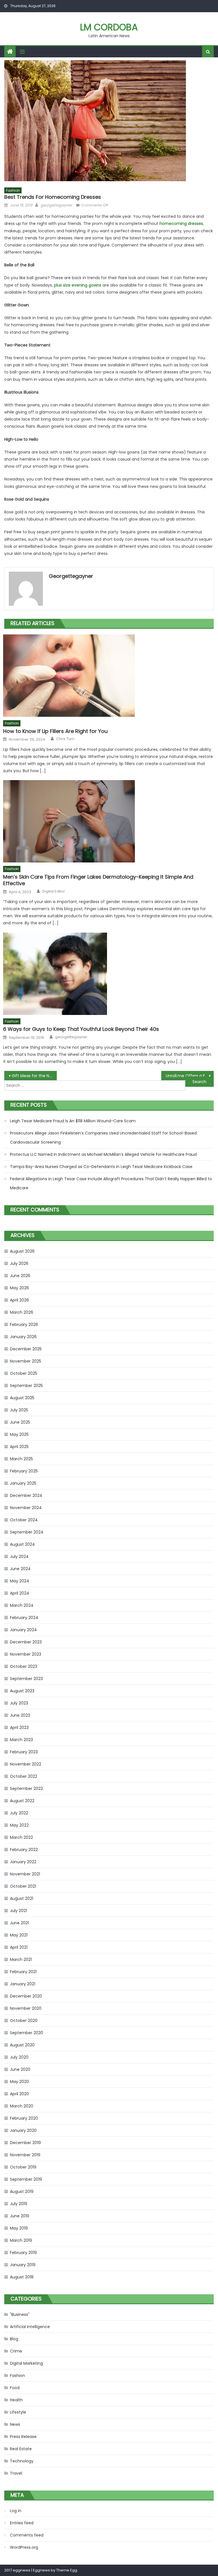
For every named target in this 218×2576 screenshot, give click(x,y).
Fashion (13, 190)
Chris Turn (65, 739)
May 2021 (19, 1935)
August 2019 (22, 2191)
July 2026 (19, 1263)
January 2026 (23, 1337)
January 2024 (23, 1630)
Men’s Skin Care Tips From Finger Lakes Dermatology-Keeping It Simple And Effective (98, 880)
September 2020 (27, 2033)
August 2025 (22, 1398)
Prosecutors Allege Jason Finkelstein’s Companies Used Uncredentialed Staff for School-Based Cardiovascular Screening (103, 1138)
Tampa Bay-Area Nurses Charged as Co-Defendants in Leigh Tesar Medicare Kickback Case (101, 1167)
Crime (16, 2351)
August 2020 (22, 2045)
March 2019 (21, 2240)
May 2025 (19, 1434)
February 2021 (23, 1972)
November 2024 (26, 1508)
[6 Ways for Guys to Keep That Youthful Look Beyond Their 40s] (108, 974)
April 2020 (19, 2094)
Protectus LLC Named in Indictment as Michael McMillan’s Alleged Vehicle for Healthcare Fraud (103, 1154)
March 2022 (21, 1837)
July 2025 (19, 1410)
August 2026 (22, 1251)
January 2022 (23, 1862)
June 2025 (20, 1422)
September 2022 (26, 1789)
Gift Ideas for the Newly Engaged (34, 1076)
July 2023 (19, 1703)
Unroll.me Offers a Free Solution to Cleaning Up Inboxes (190, 1076)
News (15, 2424)
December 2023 (26, 1642)
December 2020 (26, 1996)
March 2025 (21, 1459)
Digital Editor (54, 891)
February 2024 (24, 1618)
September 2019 (26, 2179)
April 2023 (19, 1727)
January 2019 (23, 2265)
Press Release (23, 2437)
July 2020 (19, 2057)
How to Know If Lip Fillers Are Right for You (55, 731)
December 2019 (25, 2143)
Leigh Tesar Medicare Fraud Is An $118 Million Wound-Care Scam (73, 1121)
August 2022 (22, 1801)
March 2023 (21, 1740)
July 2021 (18, 1911)
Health (16, 2400)
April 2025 (19, 1447)
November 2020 (26, 2008)
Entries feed (22, 2523)
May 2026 (19, 1288)
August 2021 (22, 1898)
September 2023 (26, 1679)
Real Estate (21, 2449)
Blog (14, 2339)
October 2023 (24, 1666)
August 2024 (22, 1544)
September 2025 (26, 1386)
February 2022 (24, 1850)
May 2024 (20, 1581)
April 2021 (19, 1947)
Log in (16, 2511)
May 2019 (19, 2228)
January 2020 (23, 2130)
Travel (16, 2473)
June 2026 (20, 1276)
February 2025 (24, 1471)
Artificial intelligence (30, 2327)
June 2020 (20, 2069)
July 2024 (19, 1557)
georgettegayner (56, 205)
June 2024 (20, 1569)
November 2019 (25, 2155)
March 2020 (22, 2106)
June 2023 (20, 1715)
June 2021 (19, 1923)
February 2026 (24, 1324)
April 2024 (20, 1593)
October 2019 (23, 2167)
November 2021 (25, 1874)
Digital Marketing (26, 2363)
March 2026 (22, 1312)
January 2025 (23, 1483)
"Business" (20, 2314)
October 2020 (24, 2021)
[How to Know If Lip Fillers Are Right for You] (108, 676)
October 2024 (24, 1520)
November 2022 (26, 1764)
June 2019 (20, 2216)
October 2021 (23, 1886)
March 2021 (21, 1959)
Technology (22, 2461)
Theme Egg (67, 2570)
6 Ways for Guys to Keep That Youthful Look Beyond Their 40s (81, 1029)
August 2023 (22, 1691)
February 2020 (24, 2118)
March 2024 (22, 1605)
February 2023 (24, 1752)
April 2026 (19, 1300)
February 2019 (23, 2253)
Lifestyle (18, 2412)
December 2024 (26, 1495)
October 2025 (24, 1373)
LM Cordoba (109, 27)
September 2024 (27, 1532)
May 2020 (19, 2082)
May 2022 (19, 1825)
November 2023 (26, 1654)
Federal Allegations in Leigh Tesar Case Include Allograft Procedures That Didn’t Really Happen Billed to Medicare (111, 1183)
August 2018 (22, 2277)
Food (15, 2388)
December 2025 (26, 1349)
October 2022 (24, 1776)
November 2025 (26, 1361)
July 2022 (19, 1813)
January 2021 (23, 1984)
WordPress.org (24, 2547)
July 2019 (19, 2204)
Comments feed (27, 2535)
